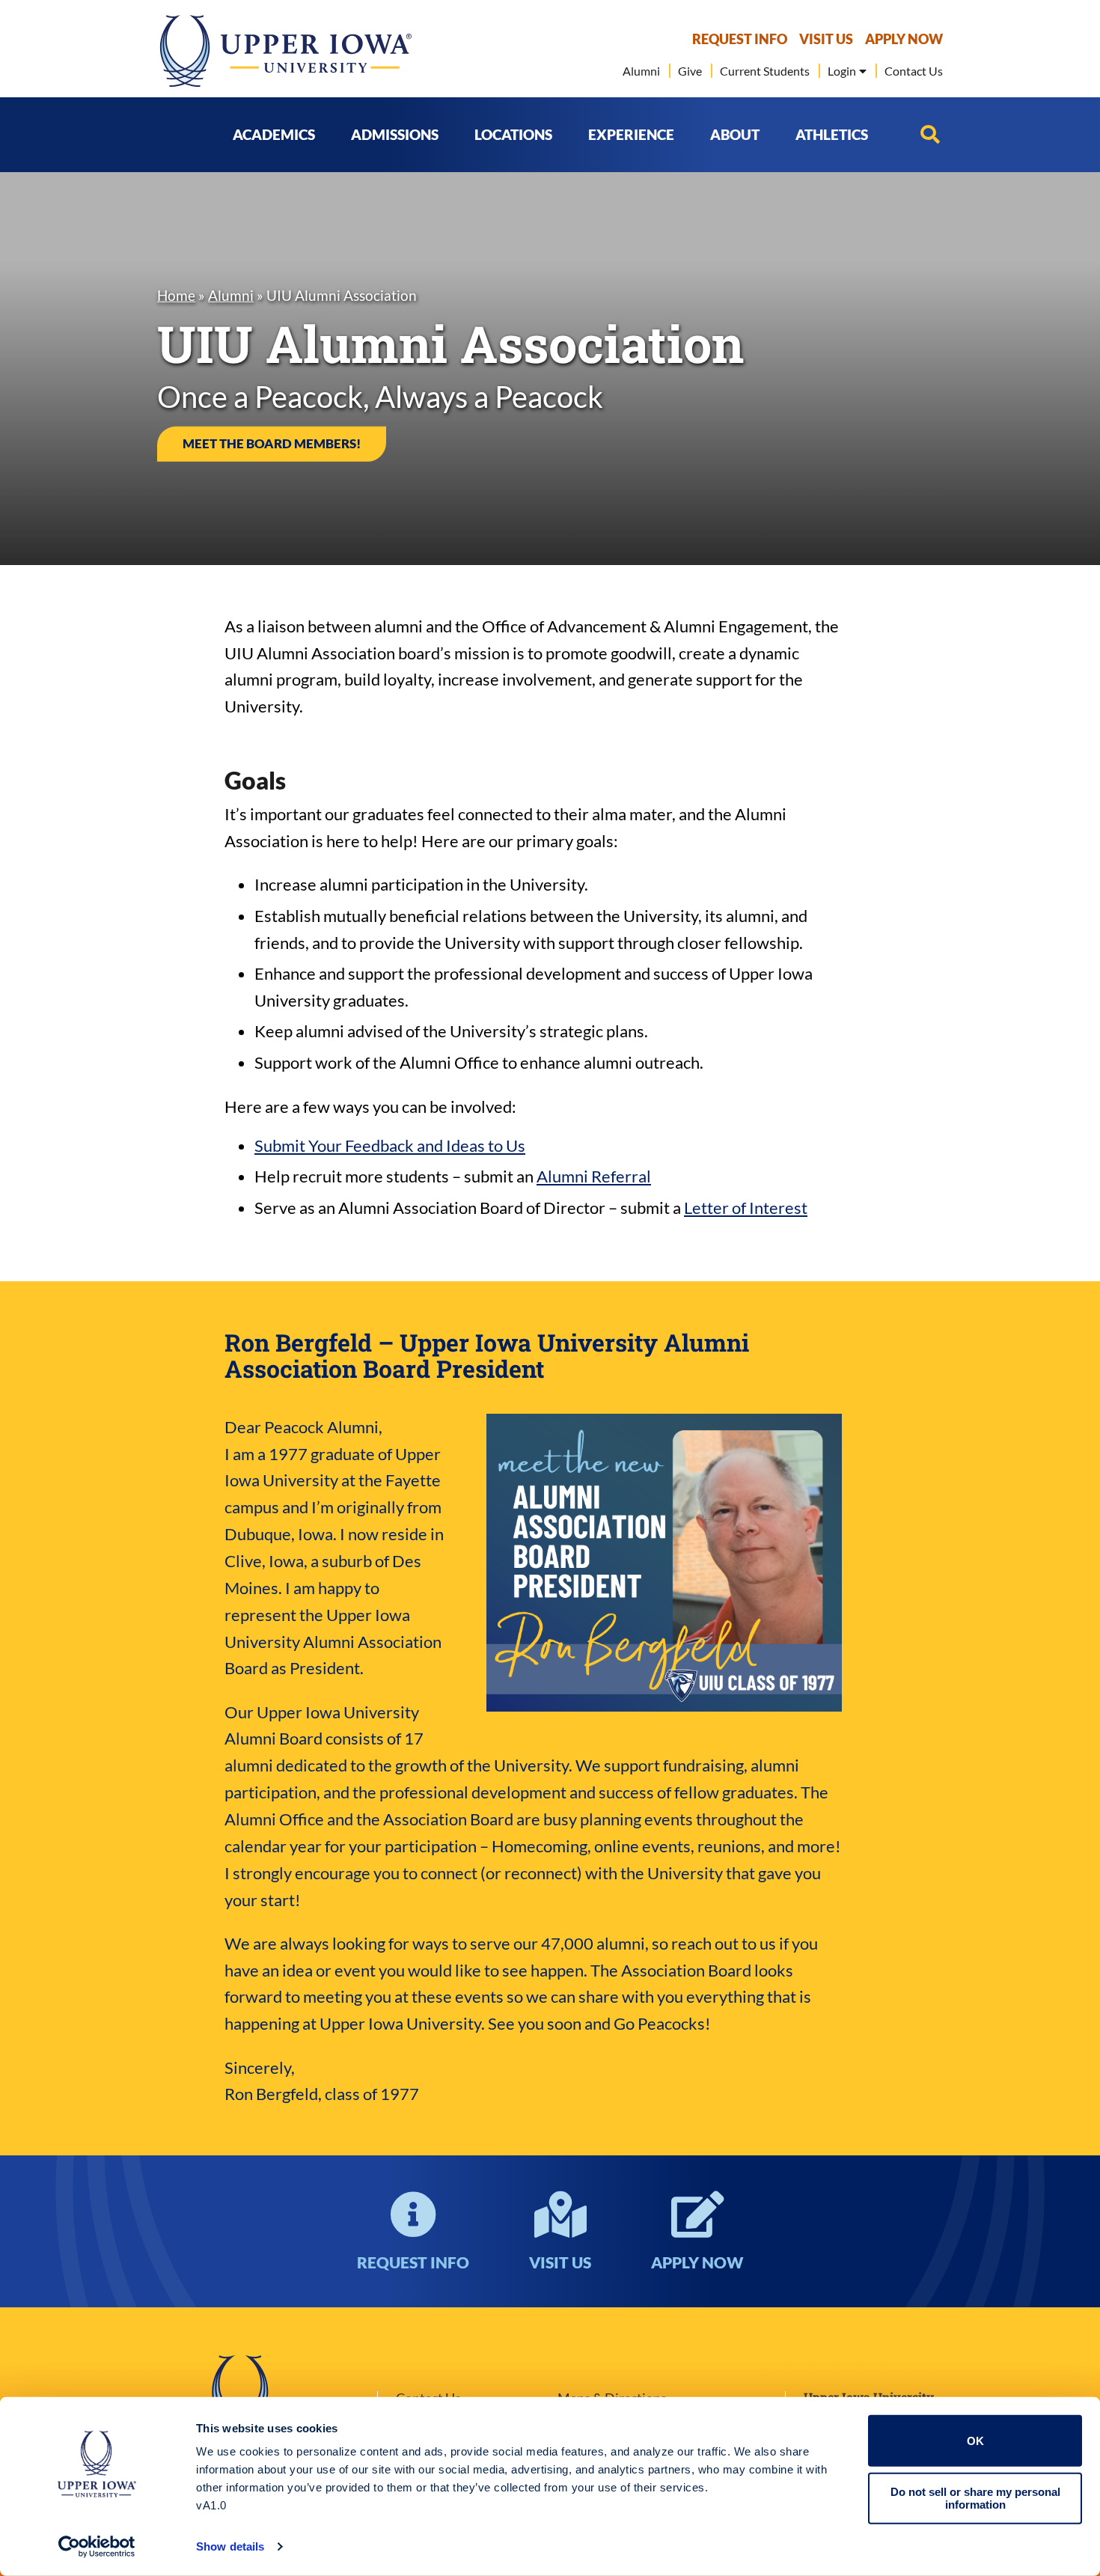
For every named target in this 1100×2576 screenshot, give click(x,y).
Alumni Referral (594, 1176)
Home (176, 294)
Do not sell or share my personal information (975, 2498)
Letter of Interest (746, 1208)
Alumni (231, 294)
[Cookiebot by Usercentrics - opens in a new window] (97, 2547)
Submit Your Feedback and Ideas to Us (390, 1145)
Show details (230, 2546)
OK (975, 2441)
